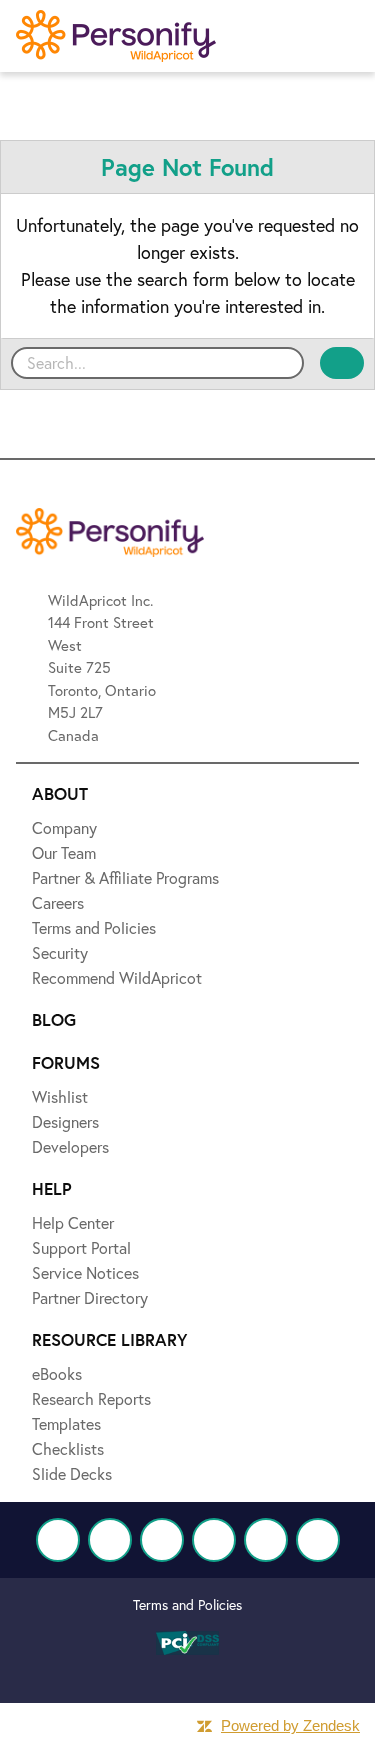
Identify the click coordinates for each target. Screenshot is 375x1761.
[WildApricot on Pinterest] (266, 1540)
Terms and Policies (187, 1604)
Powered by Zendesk (290, 1725)
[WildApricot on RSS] (318, 1540)
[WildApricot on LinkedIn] (162, 1540)
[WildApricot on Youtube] (214, 1540)
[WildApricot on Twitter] (110, 1540)
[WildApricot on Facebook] (58, 1540)
